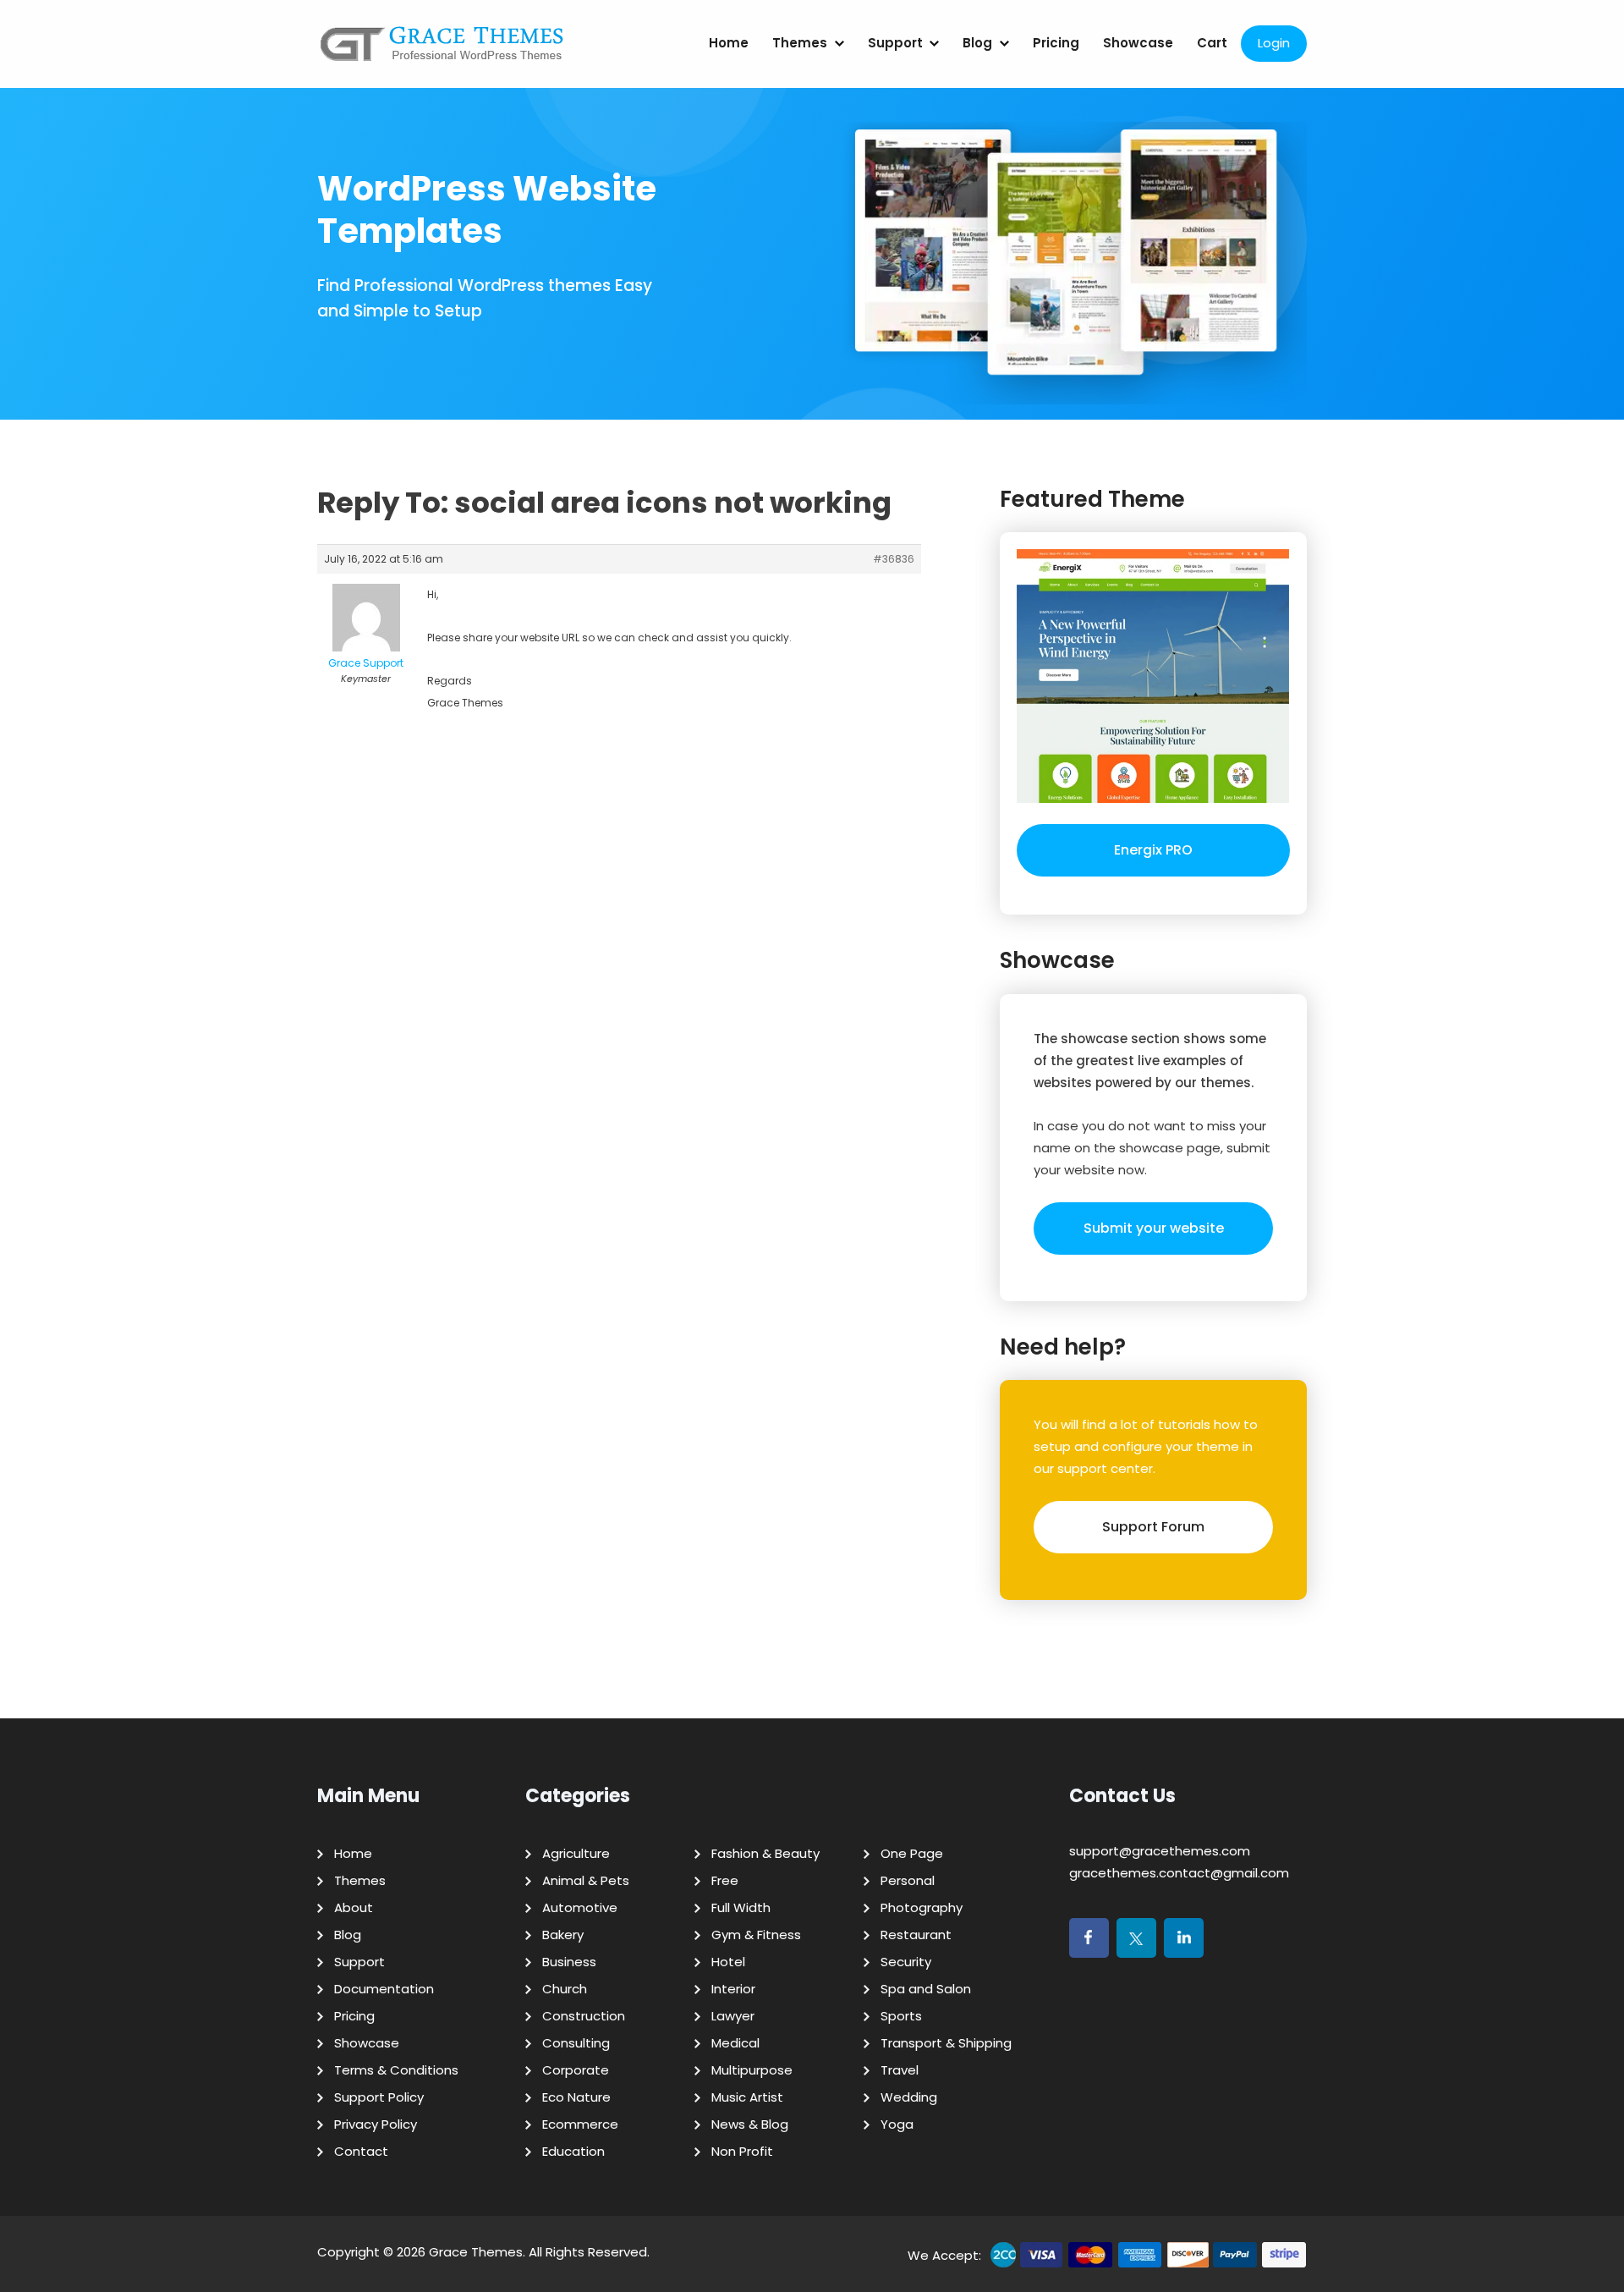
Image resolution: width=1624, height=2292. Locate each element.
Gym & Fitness (756, 1935)
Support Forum (1153, 1527)
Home (729, 43)
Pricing (1056, 43)
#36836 (894, 559)
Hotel (728, 1962)
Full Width (741, 1907)
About (354, 1907)
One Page (912, 1853)
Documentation (384, 1989)
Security (906, 1962)
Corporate (576, 2070)
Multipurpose (752, 2070)
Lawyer (733, 2016)
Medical (735, 2043)
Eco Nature (576, 2097)
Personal (908, 1880)
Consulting (576, 2043)
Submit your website (1154, 1228)
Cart (1212, 43)
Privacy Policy (376, 2124)
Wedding (909, 2097)
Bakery (563, 1935)
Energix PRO (1153, 850)
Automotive (580, 1907)
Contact (361, 2151)
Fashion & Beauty (765, 1853)
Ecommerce (580, 2124)
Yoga (897, 2124)
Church (565, 1989)
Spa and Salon (926, 1989)
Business (569, 1962)
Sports (901, 2016)
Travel (900, 2070)
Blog (977, 43)
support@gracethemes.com (1160, 1851)
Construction (584, 2016)
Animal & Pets (586, 1880)
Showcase (1138, 43)
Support (895, 43)
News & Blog (750, 2124)
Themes (800, 43)
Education (573, 2151)
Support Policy (379, 2097)
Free (725, 1880)
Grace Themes (476, 2252)
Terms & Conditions (396, 2070)
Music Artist (747, 2097)
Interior (733, 1989)
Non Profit (742, 2151)
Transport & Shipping (946, 2043)
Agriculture (576, 1853)
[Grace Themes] (442, 50)
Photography (922, 1907)
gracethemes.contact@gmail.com (1179, 1873)
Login (1274, 43)
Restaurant (916, 1935)
